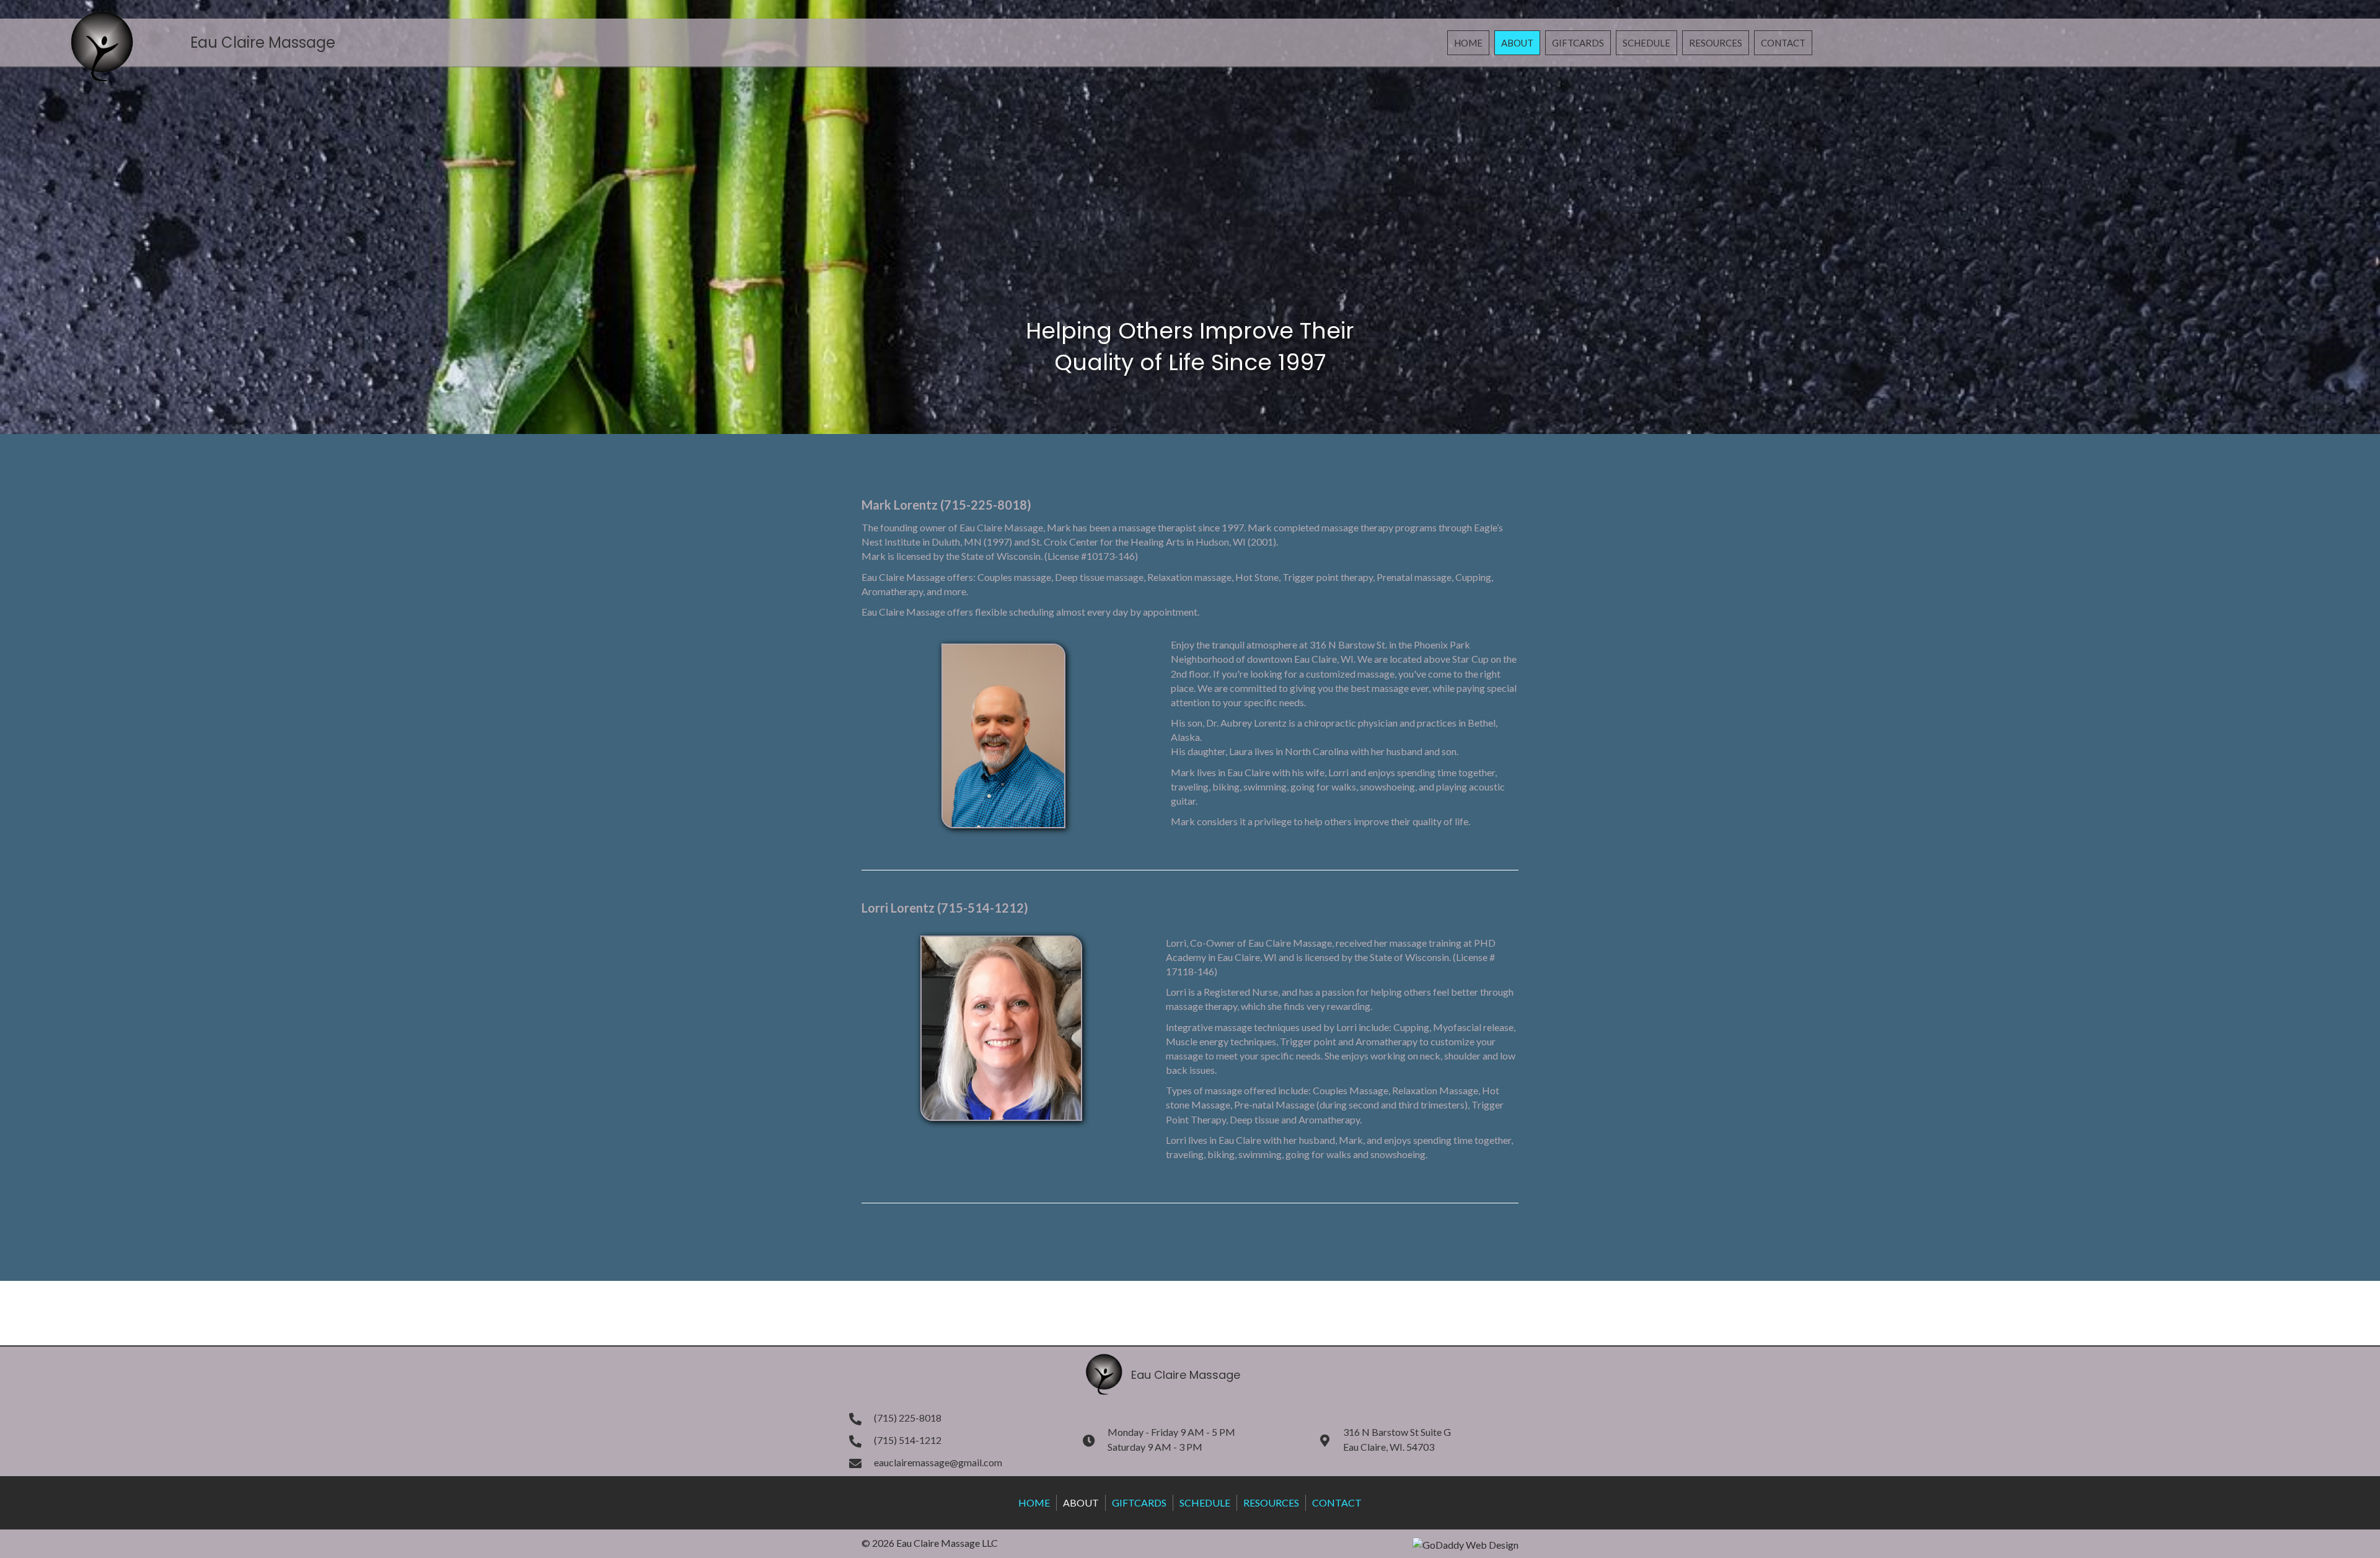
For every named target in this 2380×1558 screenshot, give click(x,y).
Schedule (1205, 1503)
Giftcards (1139, 1503)
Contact (1337, 1503)
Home (1034, 1503)
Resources (1271, 1503)
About (1081, 1503)
